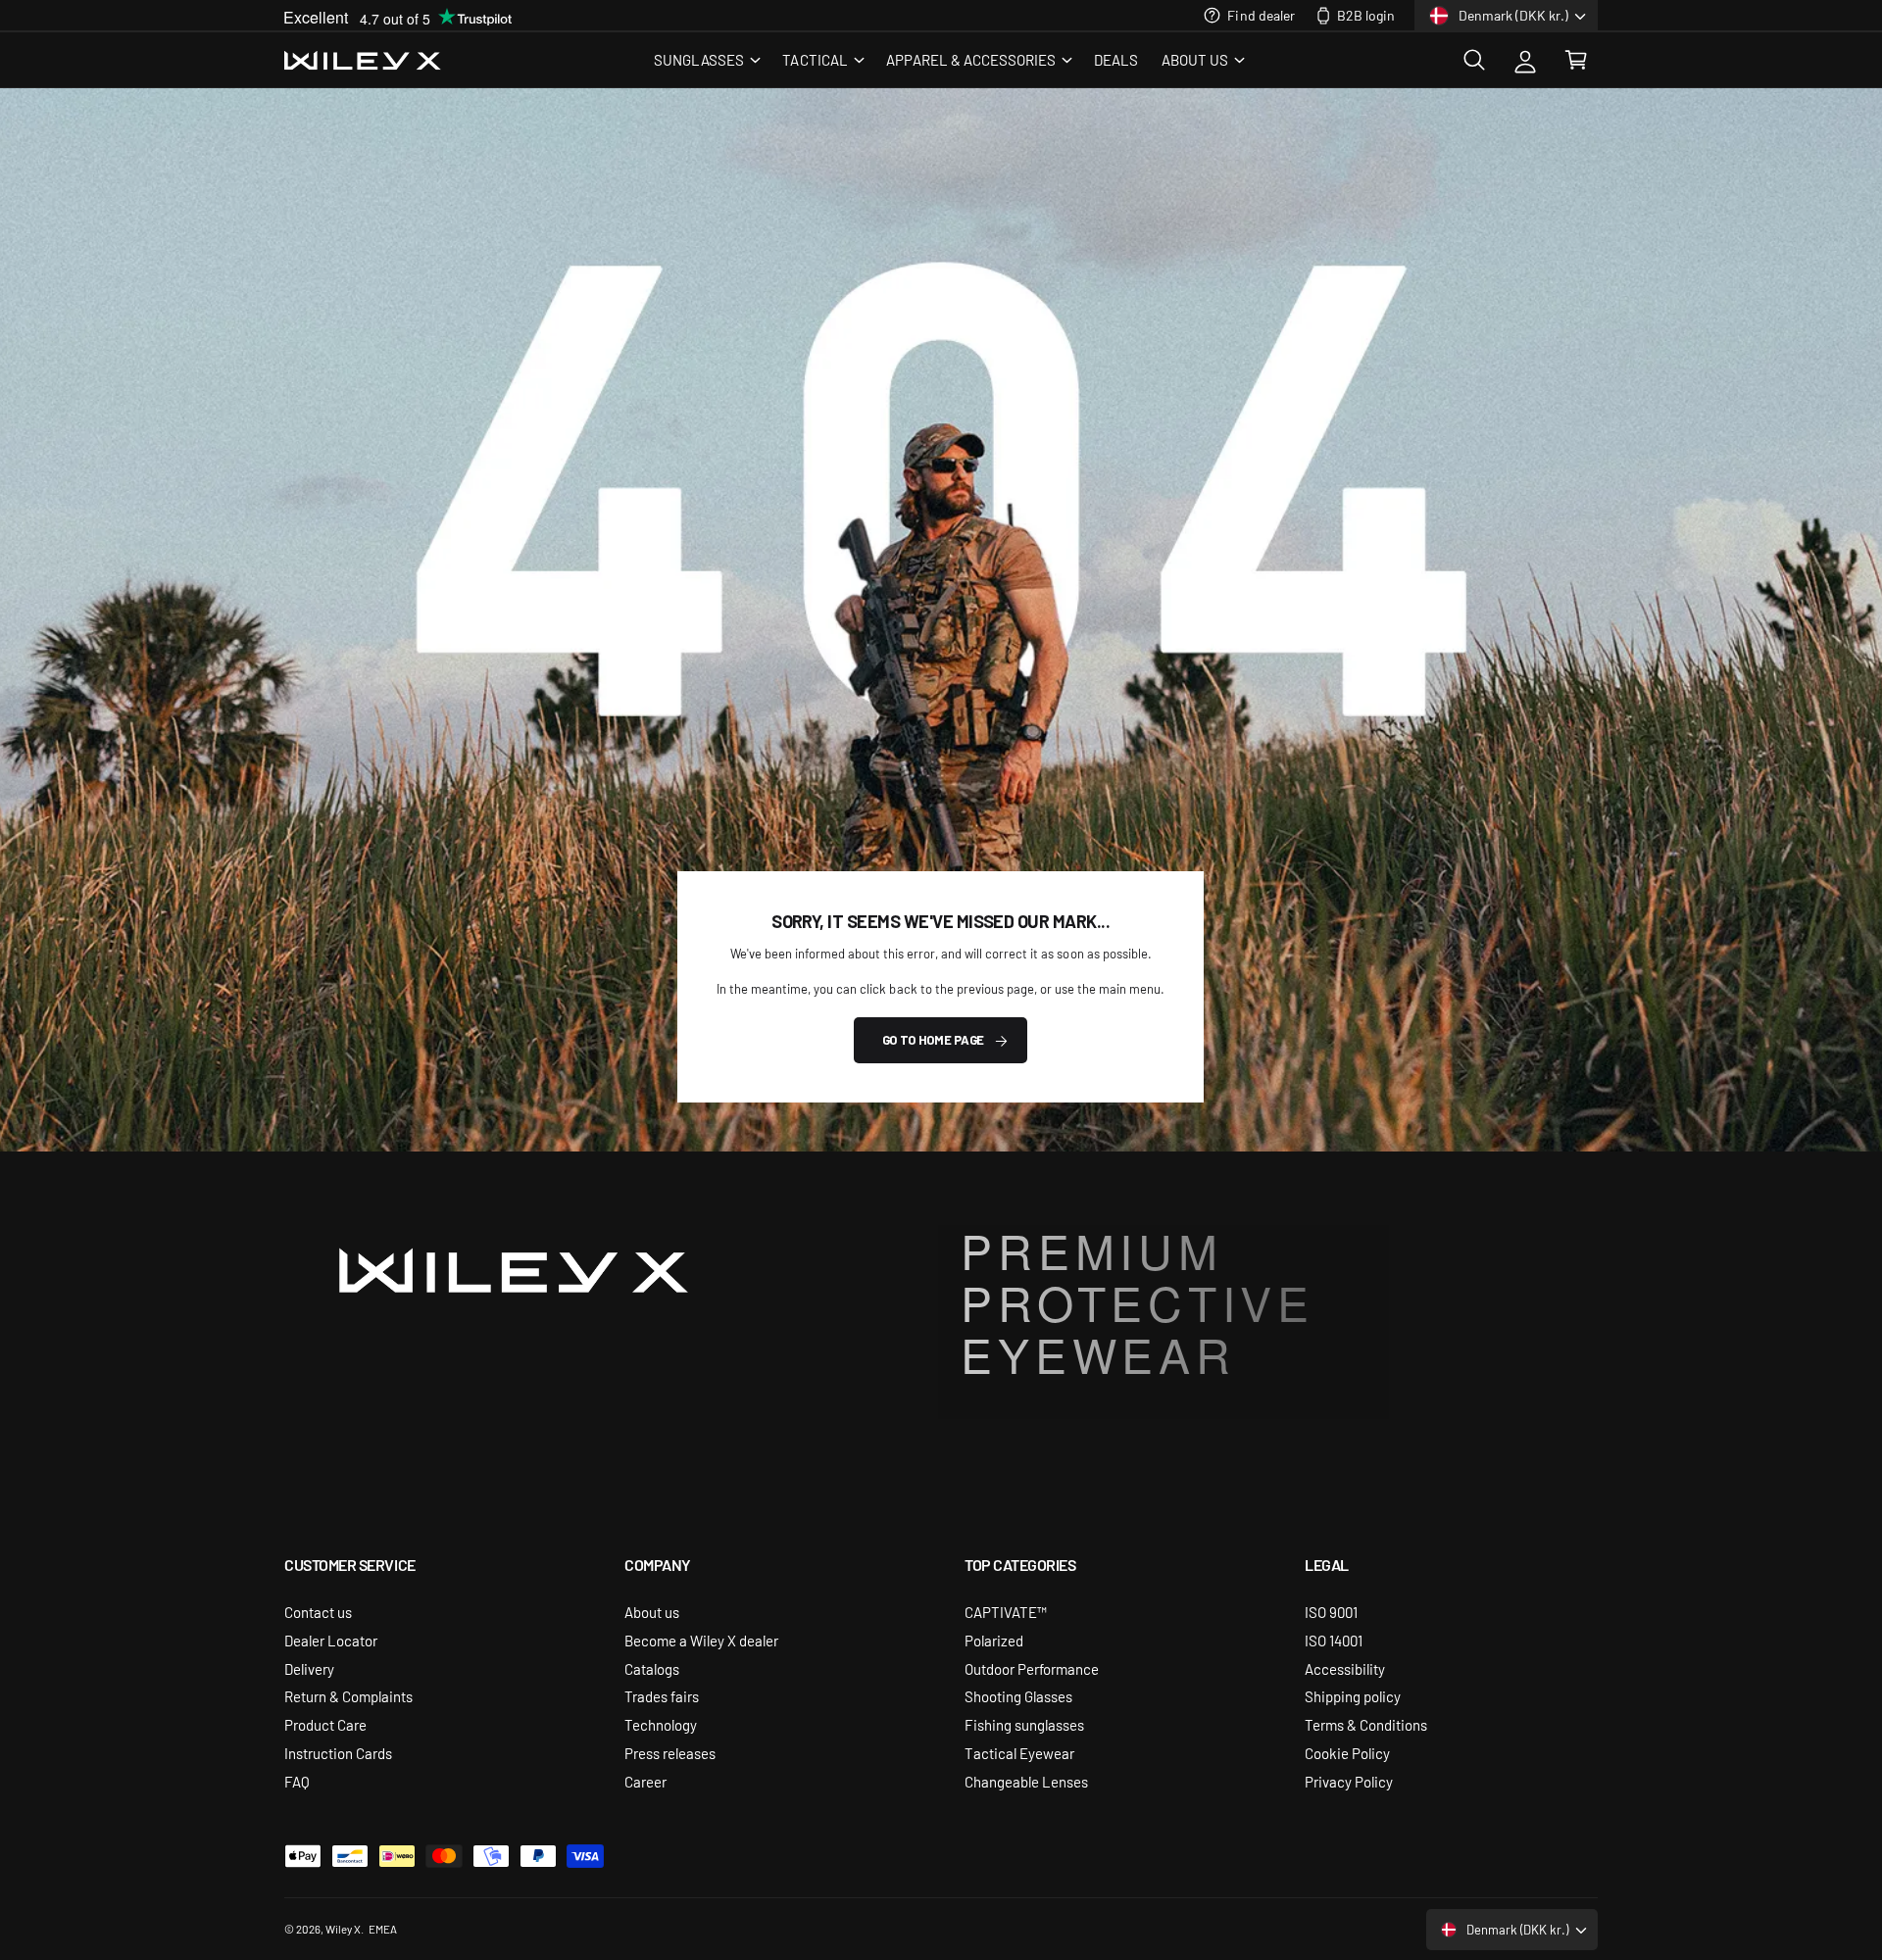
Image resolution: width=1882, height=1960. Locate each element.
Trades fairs (662, 1696)
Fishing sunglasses (1024, 1724)
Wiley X (343, 1929)
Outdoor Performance (1032, 1668)
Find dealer (1261, 15)
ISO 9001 (1331, 1612)
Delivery (309, 1668)
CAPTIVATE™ (1006, 1612)
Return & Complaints (348, 1696)
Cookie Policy (1347, 1753)
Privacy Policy (1349, 1781)
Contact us (318, 1612)
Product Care (325, 1724)
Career (645, 1781)
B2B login (1366, 15)
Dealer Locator (331, 1640)
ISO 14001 (1334, 1640)
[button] (706, 60)
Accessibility (1345, 1668)
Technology (661, 1724)
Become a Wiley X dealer (701, 1640)
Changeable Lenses (1026, 1781)
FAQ (297, 1781)
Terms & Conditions (1366, 1724)
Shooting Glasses (1018, 1696)
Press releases (670, 1753)
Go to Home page (933, 1040)
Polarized (994, 1640)
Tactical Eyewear (1019, 1753)
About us (652, 1612)
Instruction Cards (338, 1753)
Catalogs (652, 1668)
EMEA (383, 1929)
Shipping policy (1353, 1696)
